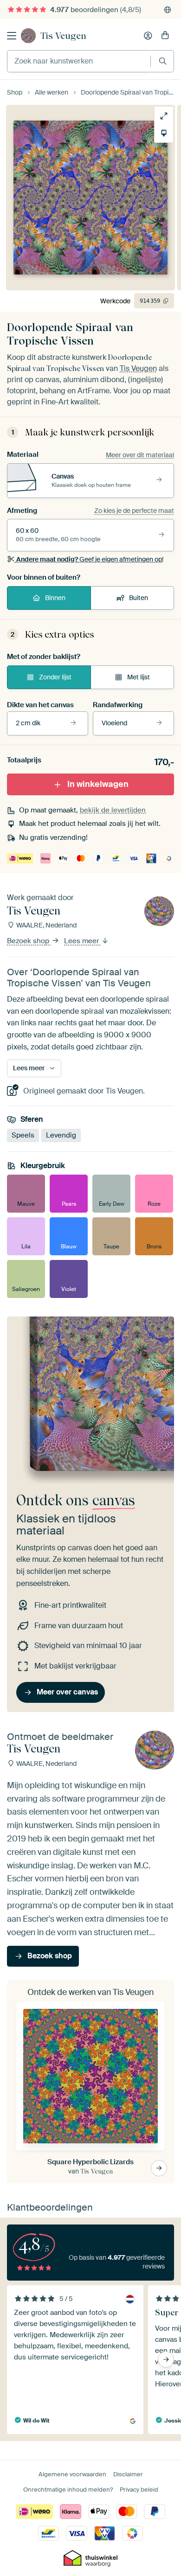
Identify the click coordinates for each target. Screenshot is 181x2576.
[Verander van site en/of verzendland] (168, 10)
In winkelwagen (98, 784)
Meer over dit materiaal (140, 455)
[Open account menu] (148, 36)
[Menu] (12, 36)
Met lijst (139, 677)
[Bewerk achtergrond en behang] (164, 133)
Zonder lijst (55, 677)
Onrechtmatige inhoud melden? (68, 2490)
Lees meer (82, 941)
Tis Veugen (63, 36)
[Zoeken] (163, 61)
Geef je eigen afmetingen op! (90, 559)
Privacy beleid (139, 2490)
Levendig (61, 1135)
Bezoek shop (29, 941)
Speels (23, 1135)
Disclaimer (128, 2474)
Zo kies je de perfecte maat (134, 511)
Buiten (139, 598)
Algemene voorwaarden (72, 2474)
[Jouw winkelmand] (165, 36)
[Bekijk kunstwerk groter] (164, 116)
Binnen (55, 598)
